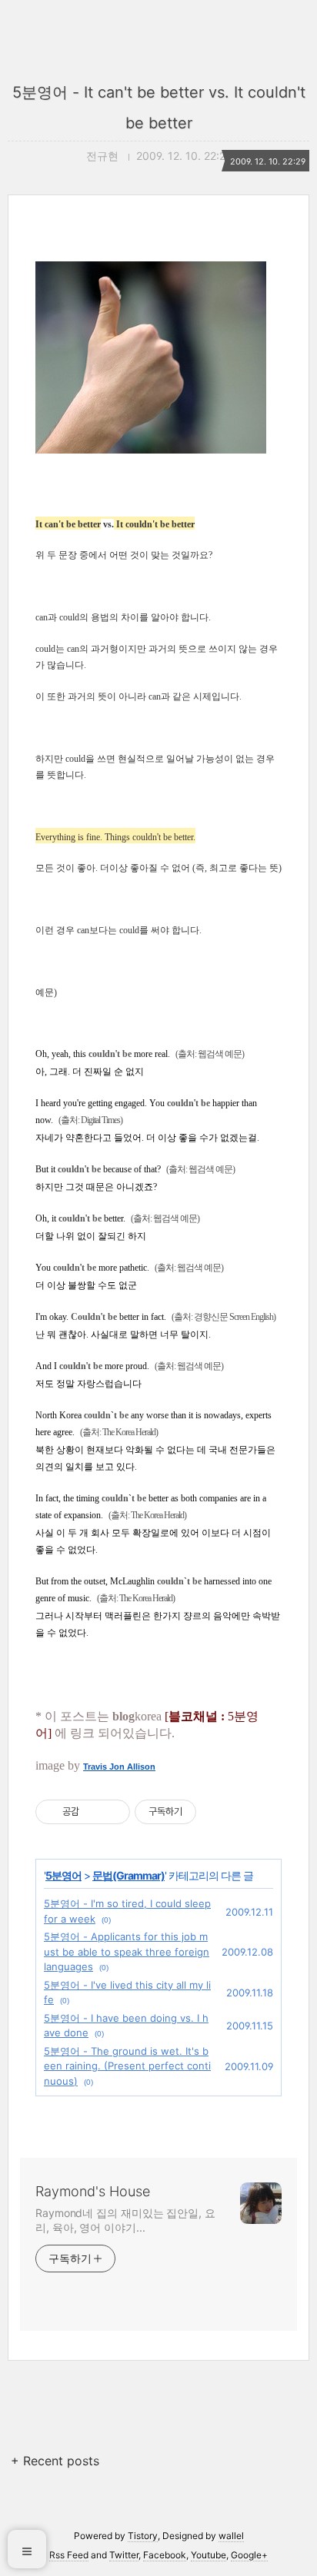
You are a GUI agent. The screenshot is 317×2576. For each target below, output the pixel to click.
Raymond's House (93, 2191)
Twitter (124, 2555)
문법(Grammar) (128, 1875)
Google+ (249, 2555)
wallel (231, 2536)
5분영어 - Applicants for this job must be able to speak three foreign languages (127, 1951)
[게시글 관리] (113, 1812)
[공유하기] (93, 1812)
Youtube (209, 2555)
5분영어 (63, 1875)
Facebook (165, 2555)
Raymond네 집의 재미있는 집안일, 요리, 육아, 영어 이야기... (125, 2220)
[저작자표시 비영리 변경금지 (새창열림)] (217, 1812)
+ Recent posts (55, 2461)
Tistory (143, 2536)
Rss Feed (69, 2555)
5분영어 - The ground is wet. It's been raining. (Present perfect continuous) (127, 2066)
